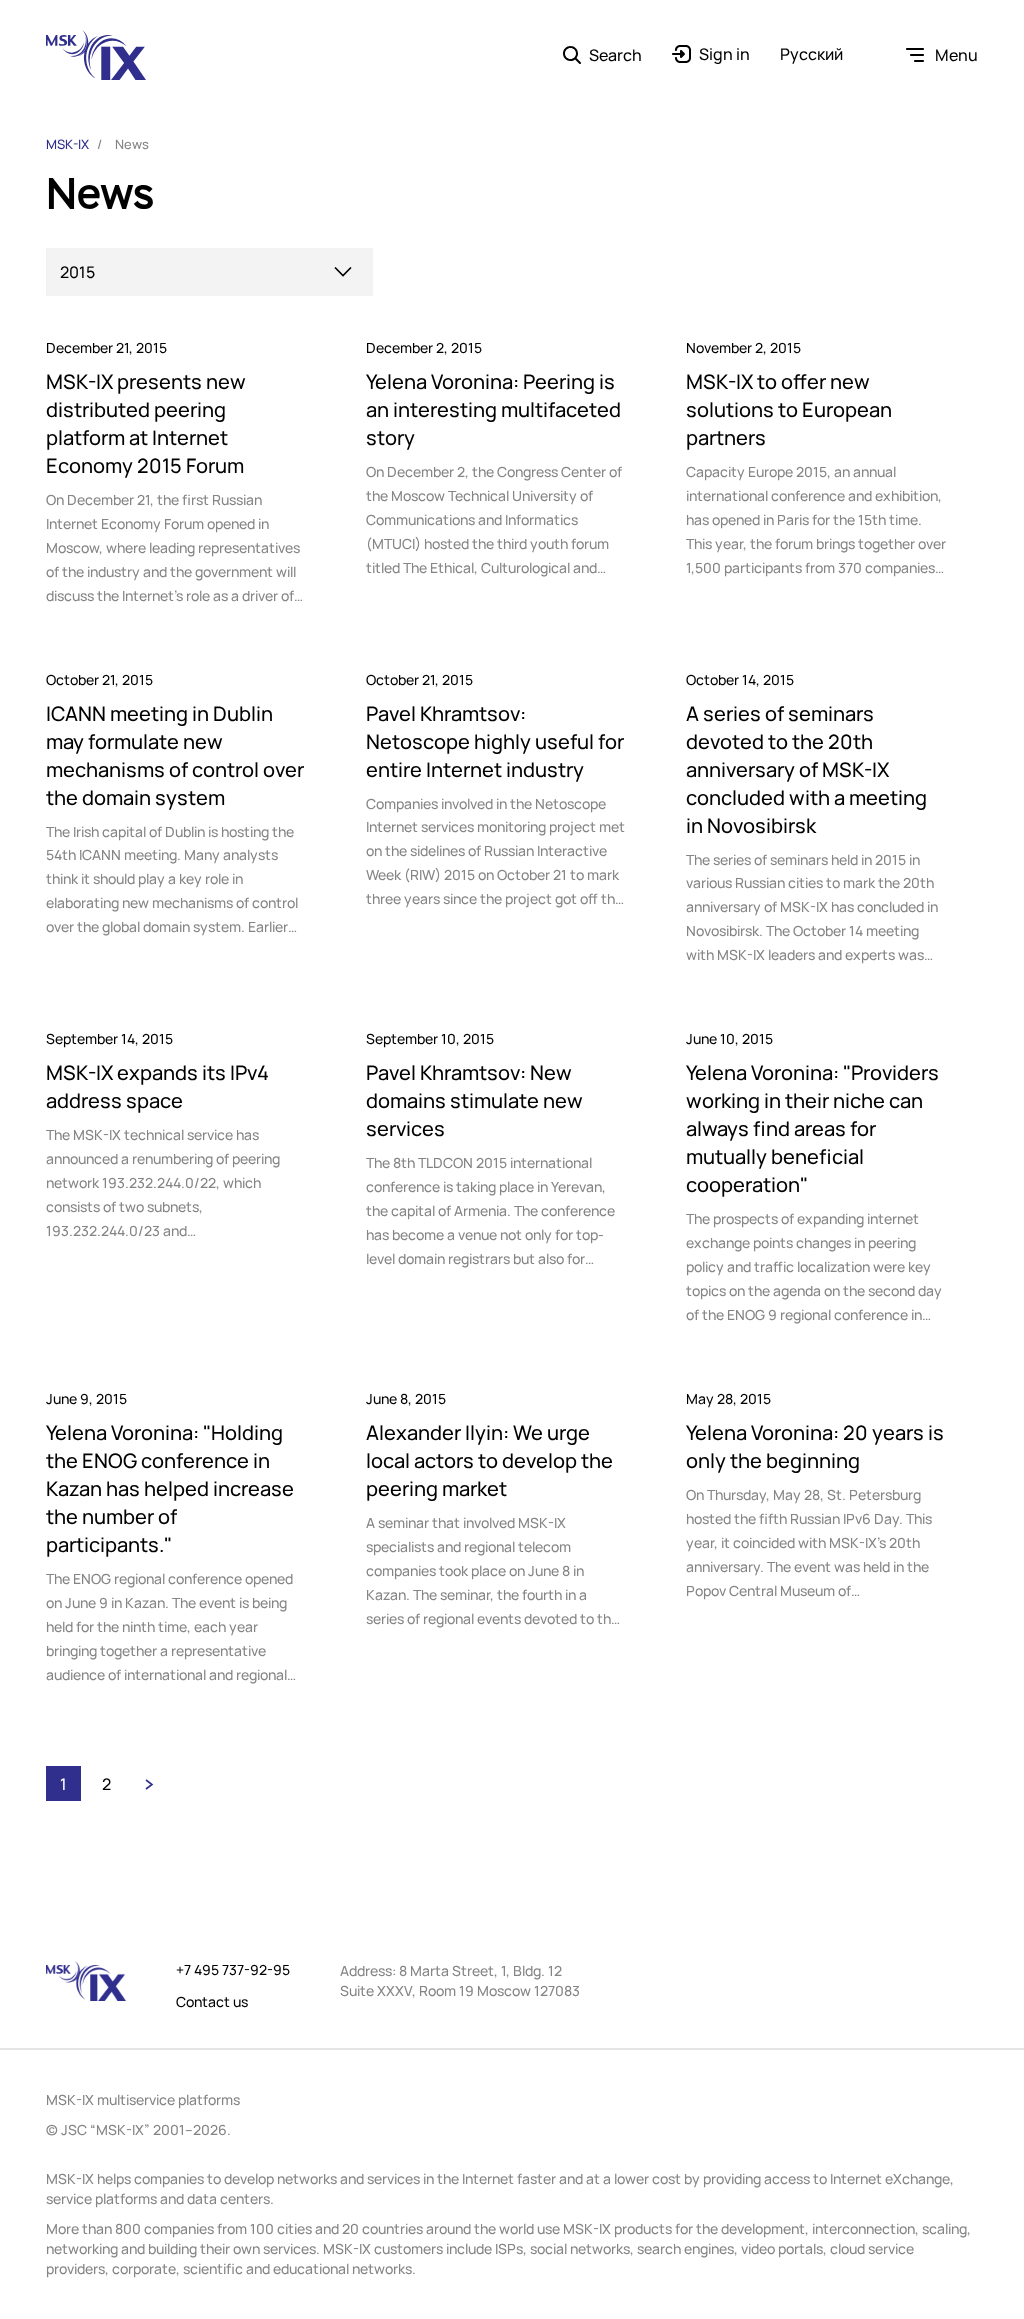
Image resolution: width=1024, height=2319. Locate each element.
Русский (811, 55)
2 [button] (106, 1784)
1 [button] (63, 1784)
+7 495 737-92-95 (233, 1970)
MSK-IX (67, 144)
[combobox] (209, 272)
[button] (149, 1783)
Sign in (724, 55)
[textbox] (206, 272)
